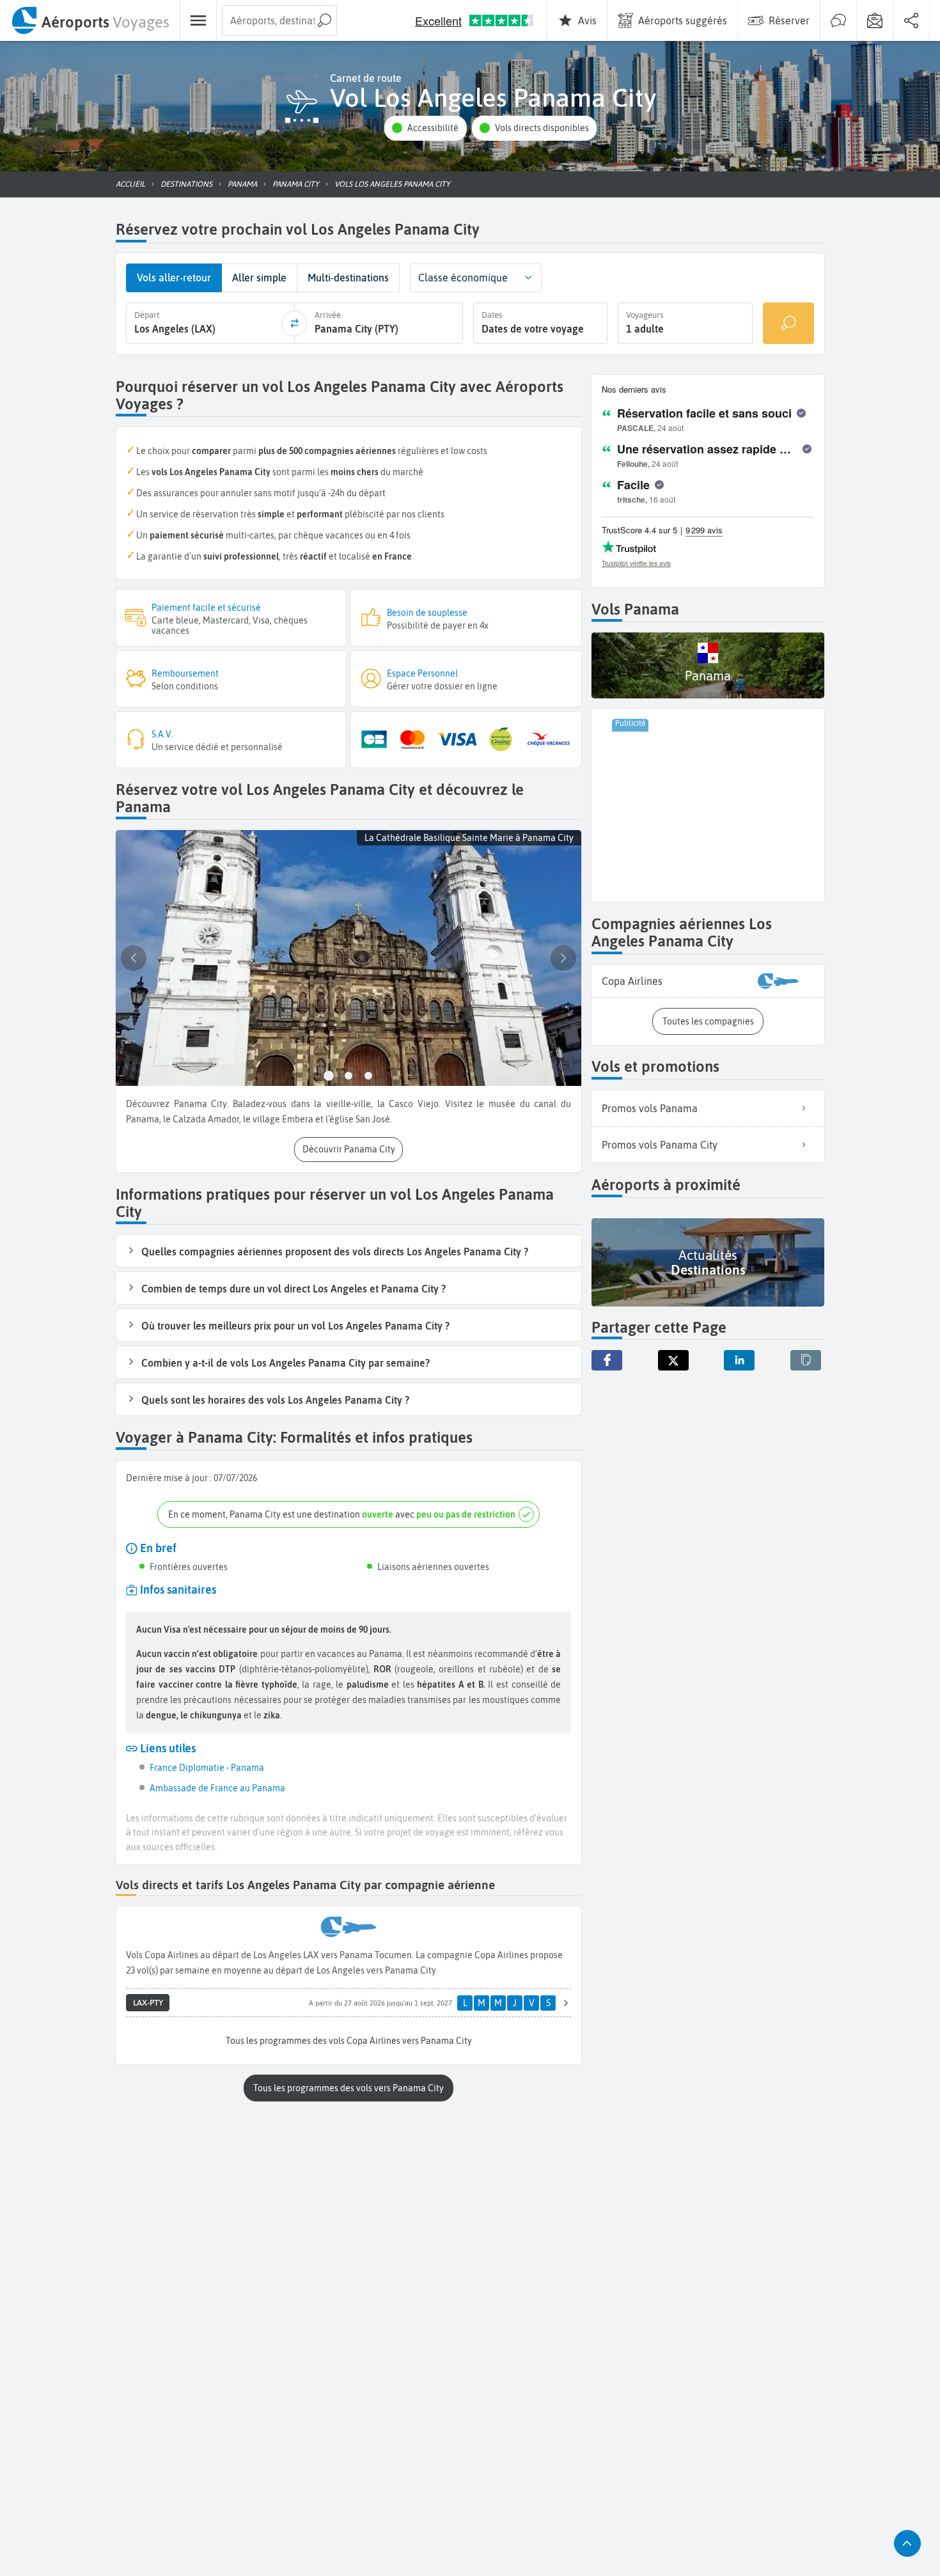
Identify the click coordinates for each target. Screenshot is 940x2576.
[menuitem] (90, 20)
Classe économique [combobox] (463, 278)
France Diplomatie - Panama (207, 1768)
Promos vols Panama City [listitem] (660, 1145)
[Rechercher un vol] (788, 323)
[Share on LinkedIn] (739, 1360)
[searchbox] (279, 20)
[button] (425, 128)
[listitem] (708, 981)
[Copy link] (806, 1360)
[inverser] (294, 324)
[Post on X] (673, 1360)
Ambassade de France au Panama (217, 1788)
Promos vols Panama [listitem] (650, 1108)
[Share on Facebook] (607, 1360)
